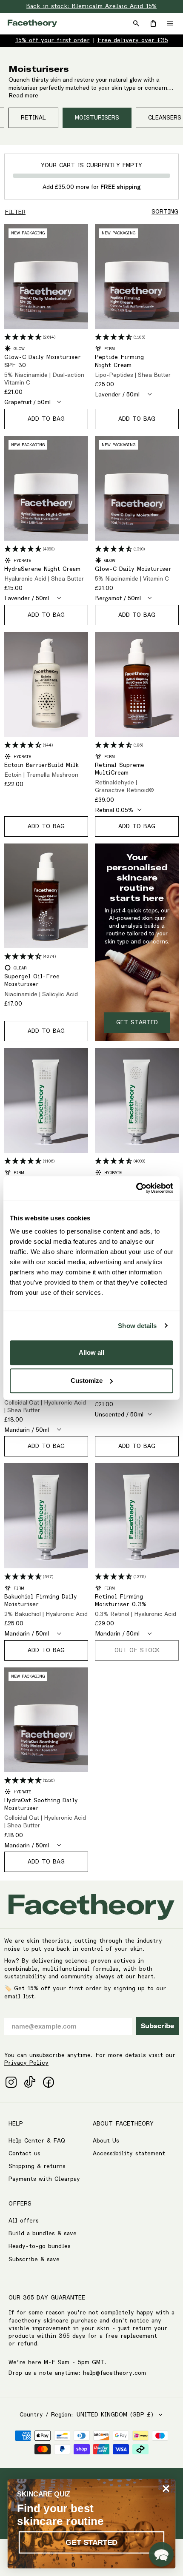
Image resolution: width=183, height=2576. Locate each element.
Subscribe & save (34, 2260)
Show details (137, 1326)
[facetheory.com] (32, 23)
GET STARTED (91, 2542)
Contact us (24, 2154)
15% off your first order (53, 40)
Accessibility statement (129, 2154)
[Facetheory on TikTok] (30, 2082)
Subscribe (157, 2026)
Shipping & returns (37, 2166)
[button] (161, 2554)
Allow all (91, 1352)
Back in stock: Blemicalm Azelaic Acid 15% (91, 6)
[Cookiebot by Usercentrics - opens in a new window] (136, 1188)
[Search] (136, 23)
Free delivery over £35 (133, 40)
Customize (87, 1381)
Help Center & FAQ (37, 2141)
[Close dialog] (166, 2489)
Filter (15, 212)
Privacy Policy (26, 2063)
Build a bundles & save (43, 2234)
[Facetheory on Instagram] (11, 2082)
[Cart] (153, 23)
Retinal (33, 118)
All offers (24, 2221)
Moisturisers (97, 118)
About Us (106, 2141)
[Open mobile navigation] (170, 23)
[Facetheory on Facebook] (49, 2082)
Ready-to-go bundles (40, 2246)
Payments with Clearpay (44, 2179)
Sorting (165, 212)
